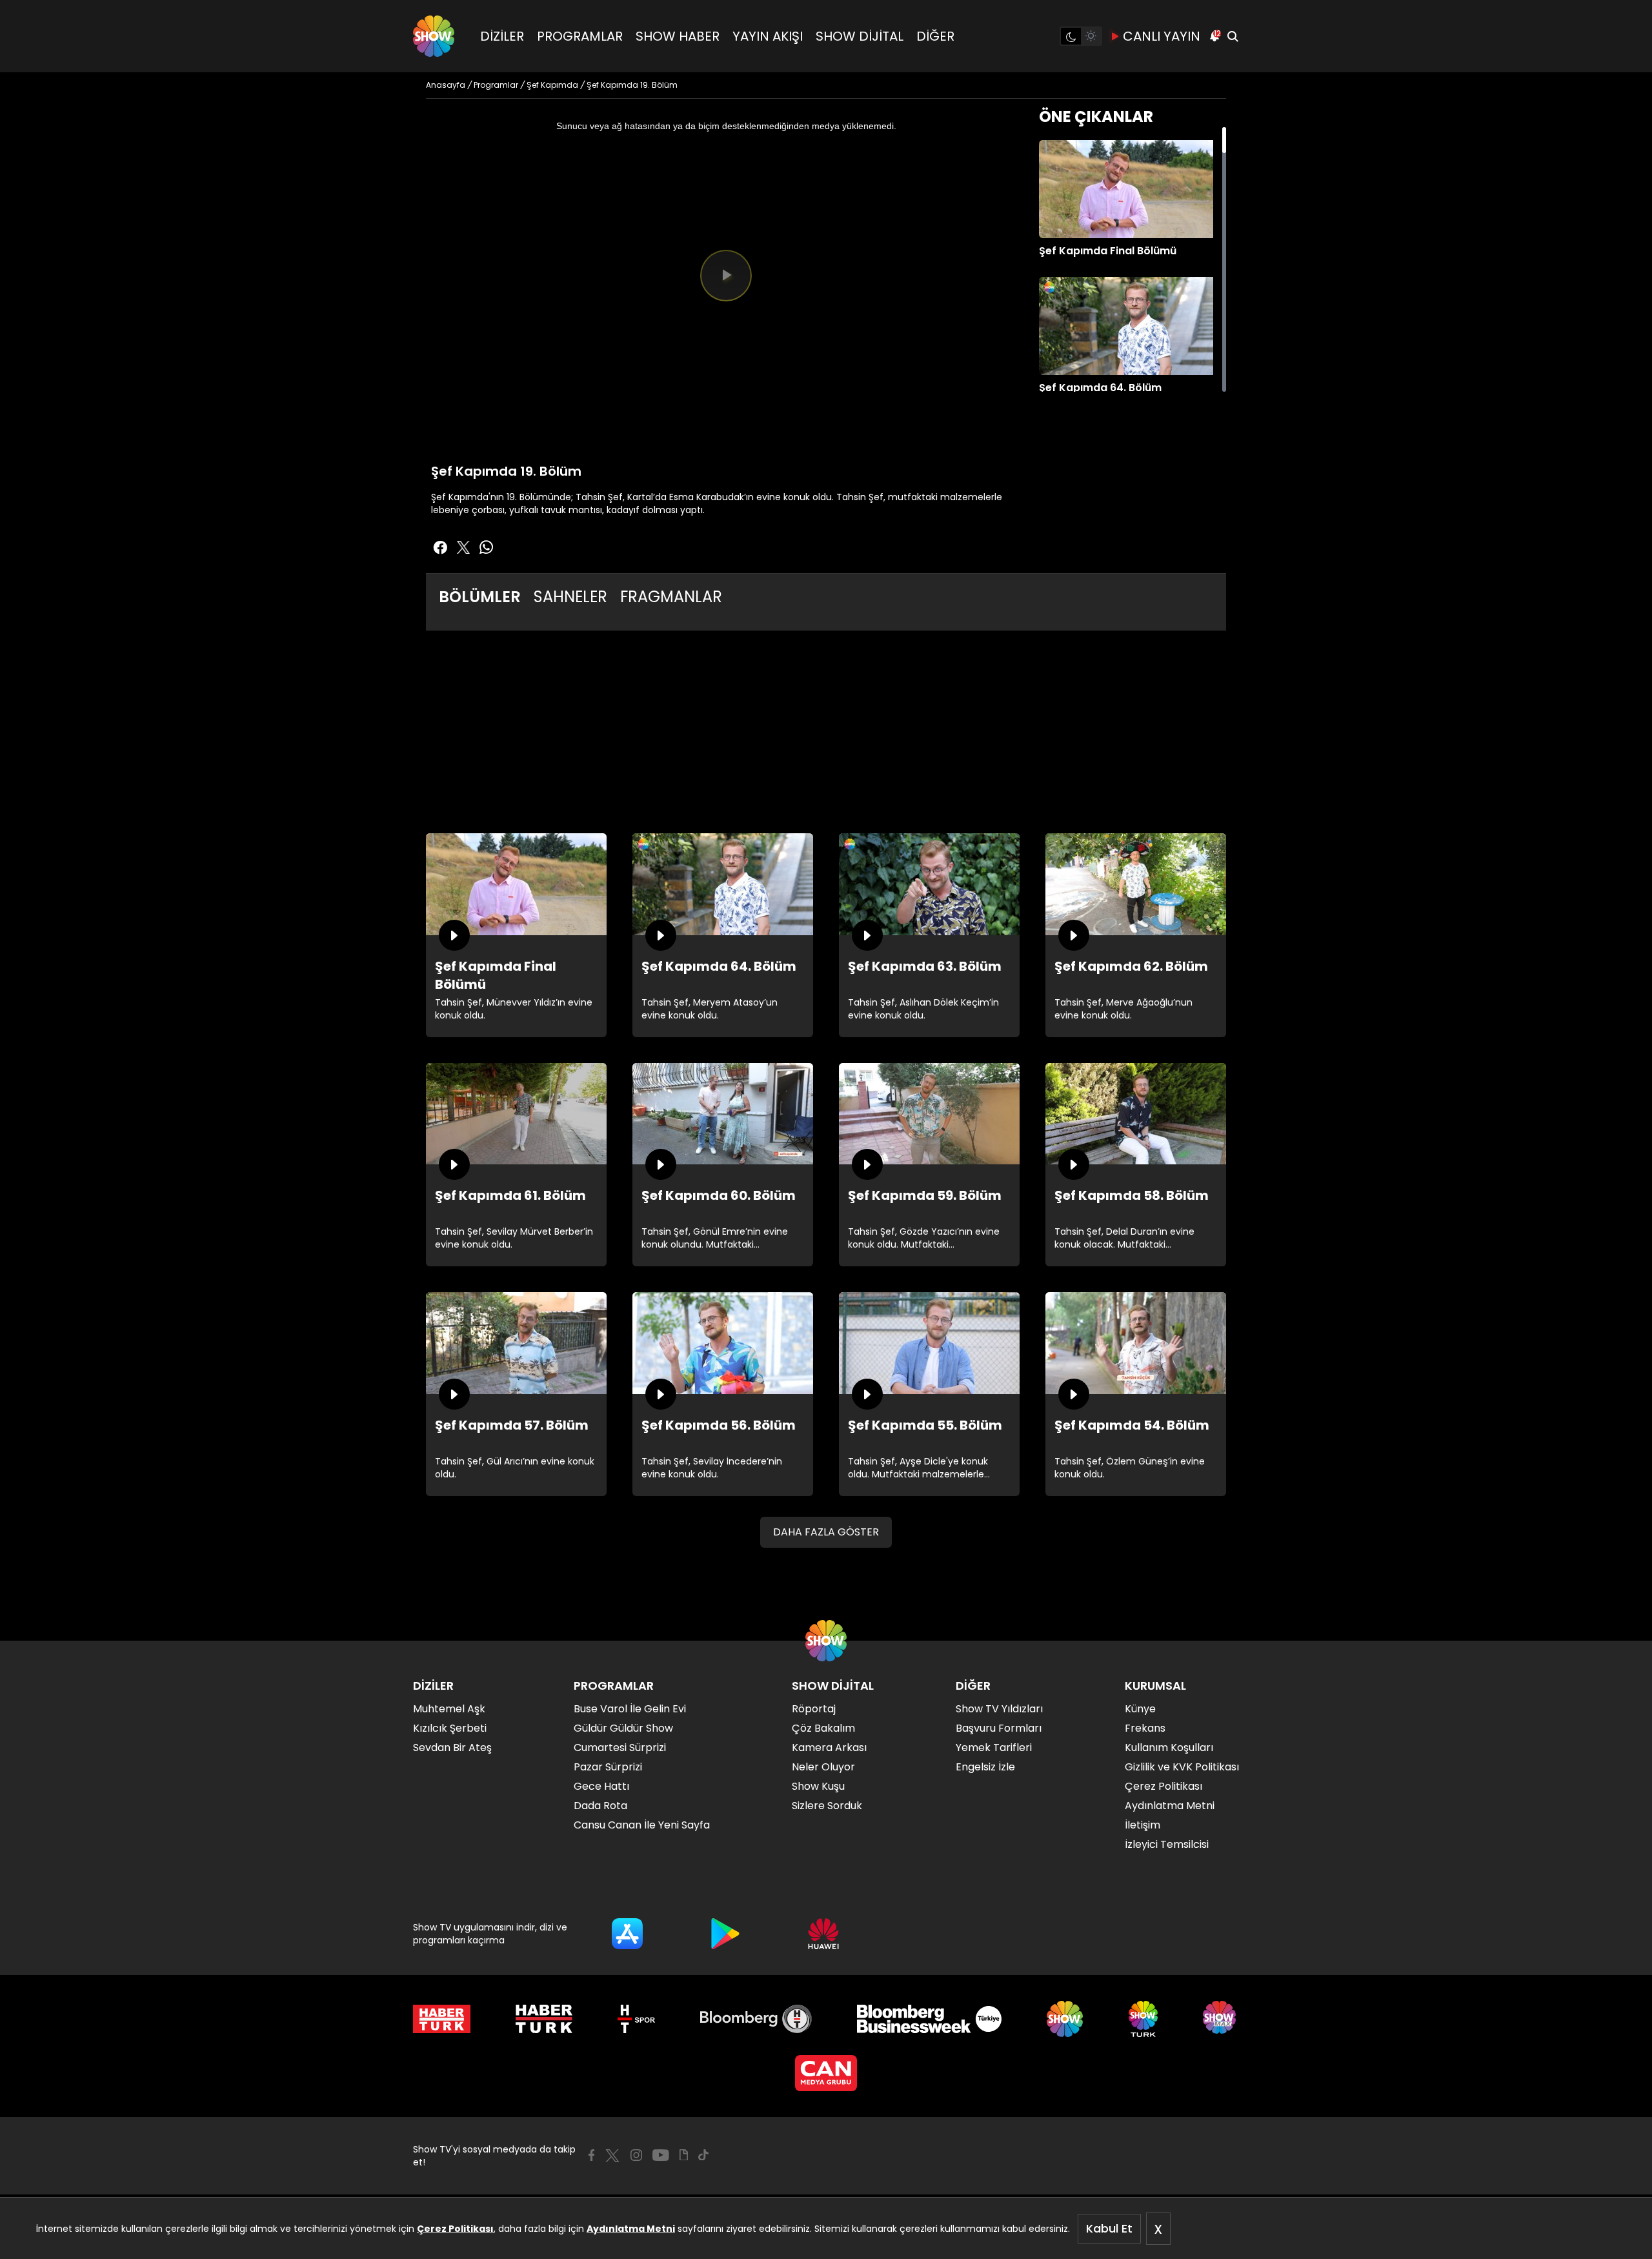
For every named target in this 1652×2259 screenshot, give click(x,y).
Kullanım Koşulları (1169, 1747)
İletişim (1143, 1825)
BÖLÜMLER (480, 597)
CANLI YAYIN (1162, 36)
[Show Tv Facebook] (591, 2155)
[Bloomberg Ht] (756, 2019)
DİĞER (935, 36)
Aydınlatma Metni (631, 2229)
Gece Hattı (601, 1786)
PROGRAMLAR (580, 36)
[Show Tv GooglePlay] (725, 1934)
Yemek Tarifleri (994, 1747)
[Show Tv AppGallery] (823, 1934)
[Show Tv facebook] (440, 547)
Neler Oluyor (823, 1767)
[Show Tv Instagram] (636, 2155)
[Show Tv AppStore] (627, 1934)
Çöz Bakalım (823, 1728)
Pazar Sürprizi (608, 1767)
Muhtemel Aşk (449, 1709)
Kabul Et (1109, 2228)
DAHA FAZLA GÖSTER (826, 1532)
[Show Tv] (434, 36)
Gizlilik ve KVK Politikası (1182, 1767)
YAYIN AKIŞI (768, 36)
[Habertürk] (442, 2019)
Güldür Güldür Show (623, 1728)
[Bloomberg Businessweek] (929, 2019)
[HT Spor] (636, 2019)
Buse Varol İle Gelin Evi (630, 1709)
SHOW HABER (678, 36)
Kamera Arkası (829, 1747)
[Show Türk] (1143, 2019)
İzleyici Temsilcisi (1167, 1844)
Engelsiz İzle (985, 1767)
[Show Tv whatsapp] (487, 547)
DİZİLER (502, 36)
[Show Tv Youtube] (661, 2155)
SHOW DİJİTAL (860, 36)
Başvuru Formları (999, 1728)
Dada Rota (600, 1806)
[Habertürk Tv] (544, 2019)
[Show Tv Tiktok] (703, 2155)
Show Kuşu (818, 1786)
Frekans (1145, 1728)
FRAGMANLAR (671, 597)
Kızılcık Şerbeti (450, 1728)
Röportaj (814, 1709)
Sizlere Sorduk (827, 1806)
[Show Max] (1221, 2019)
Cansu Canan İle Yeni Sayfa (642, 1825)
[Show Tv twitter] (463, 547)
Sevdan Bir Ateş (452, 1747)
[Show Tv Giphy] (684, 2155)
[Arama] (1233, 36)
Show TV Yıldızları (999, 1709)
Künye (1140, 1709)
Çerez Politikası (455, 2229)
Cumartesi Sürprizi (620, 1747)
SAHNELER (570, 597)
